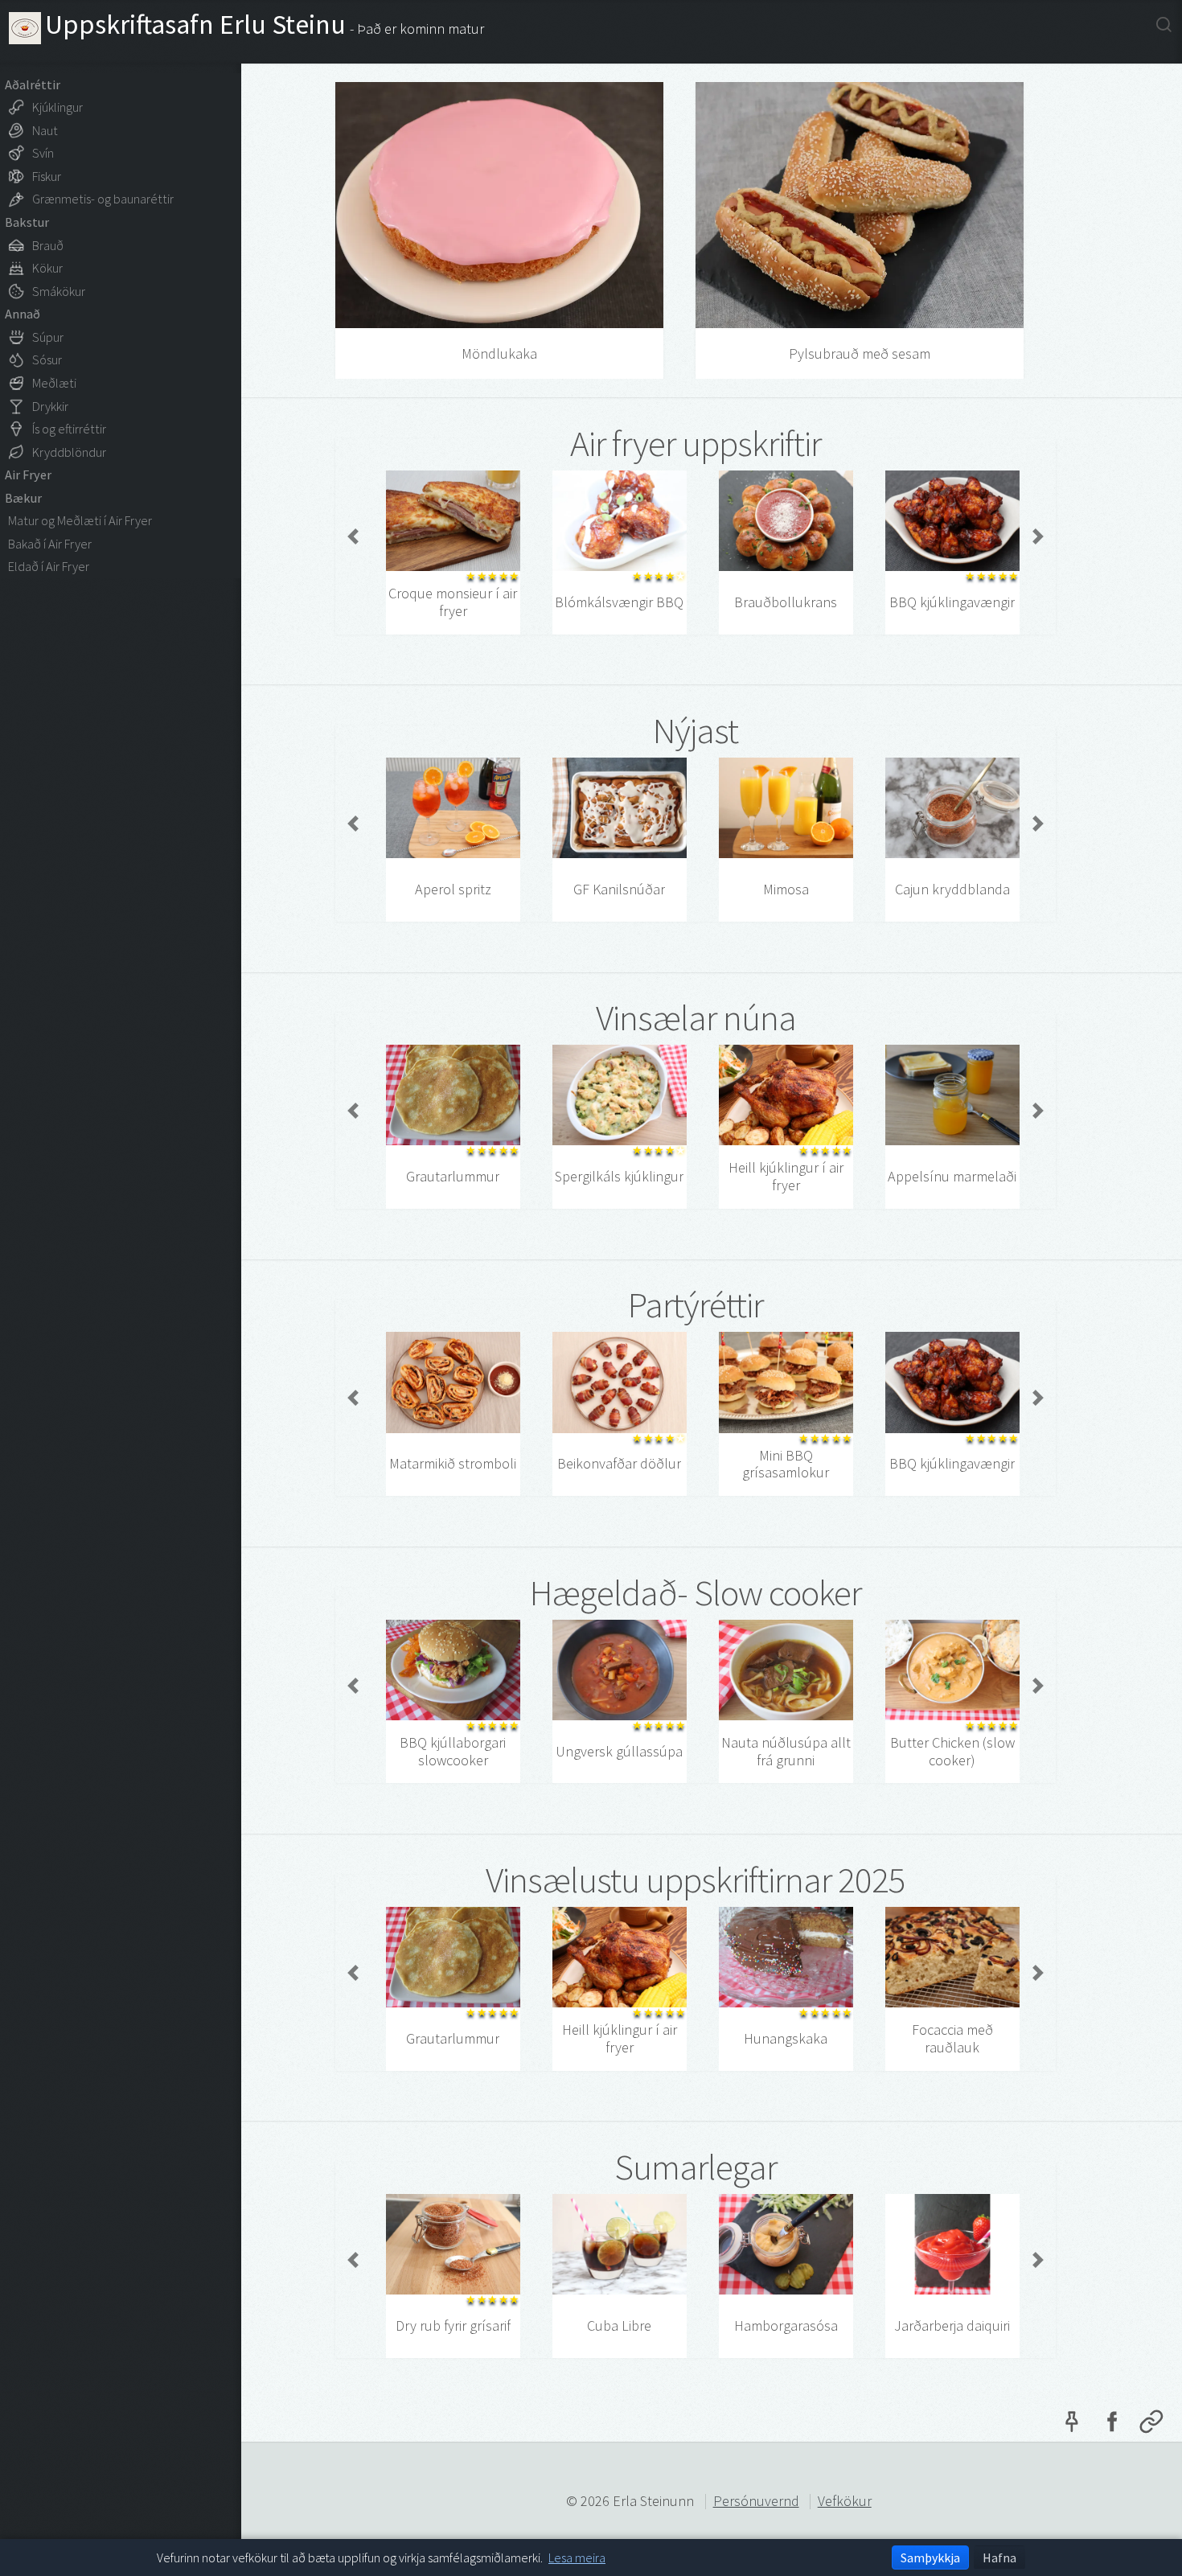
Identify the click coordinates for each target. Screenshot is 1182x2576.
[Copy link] (1151, 2426)
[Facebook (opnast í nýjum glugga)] (1111, 2426)
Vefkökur (845, 2501)
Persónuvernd (756, 2501)
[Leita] (1164, 24)
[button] (353, 536)
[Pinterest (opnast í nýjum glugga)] (1072, 2426)
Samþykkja (930, 2558)
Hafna (999, 2558)
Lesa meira (577, 2558)
